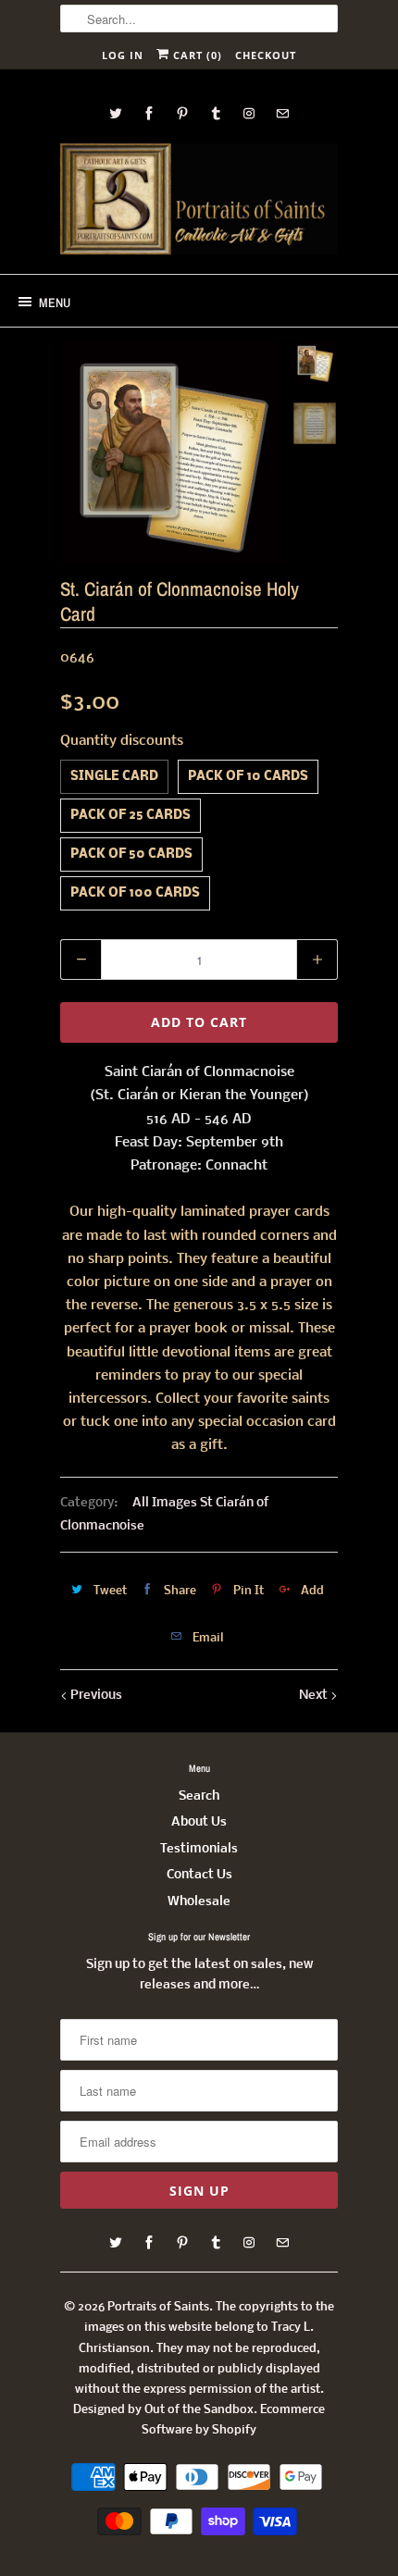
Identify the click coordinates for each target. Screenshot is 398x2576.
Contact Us (199, 1875)
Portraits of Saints (158, 2307)
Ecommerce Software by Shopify (233, 2420)
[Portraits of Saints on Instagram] (249, 113)
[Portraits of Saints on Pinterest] (182, 113)
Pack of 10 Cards (248, 777)
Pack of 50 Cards (131, 855)
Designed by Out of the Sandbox (163, 2410)
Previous (95, 1696)
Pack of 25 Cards (131, 816)
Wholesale (199, 1902)
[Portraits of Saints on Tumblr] (216, 113)
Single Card (114, 777)
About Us (199, 1822)
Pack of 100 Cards (135, 893)
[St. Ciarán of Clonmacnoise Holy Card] (171, 452)
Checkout (266, 55)
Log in (123, 55)
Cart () (196, 55)
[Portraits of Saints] (199, 202)
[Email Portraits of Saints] (282, 113)
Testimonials (199, 1849)
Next (315, 1696)
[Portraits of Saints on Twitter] (116, 113)
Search (199, 1796)
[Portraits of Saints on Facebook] (149, 113)
